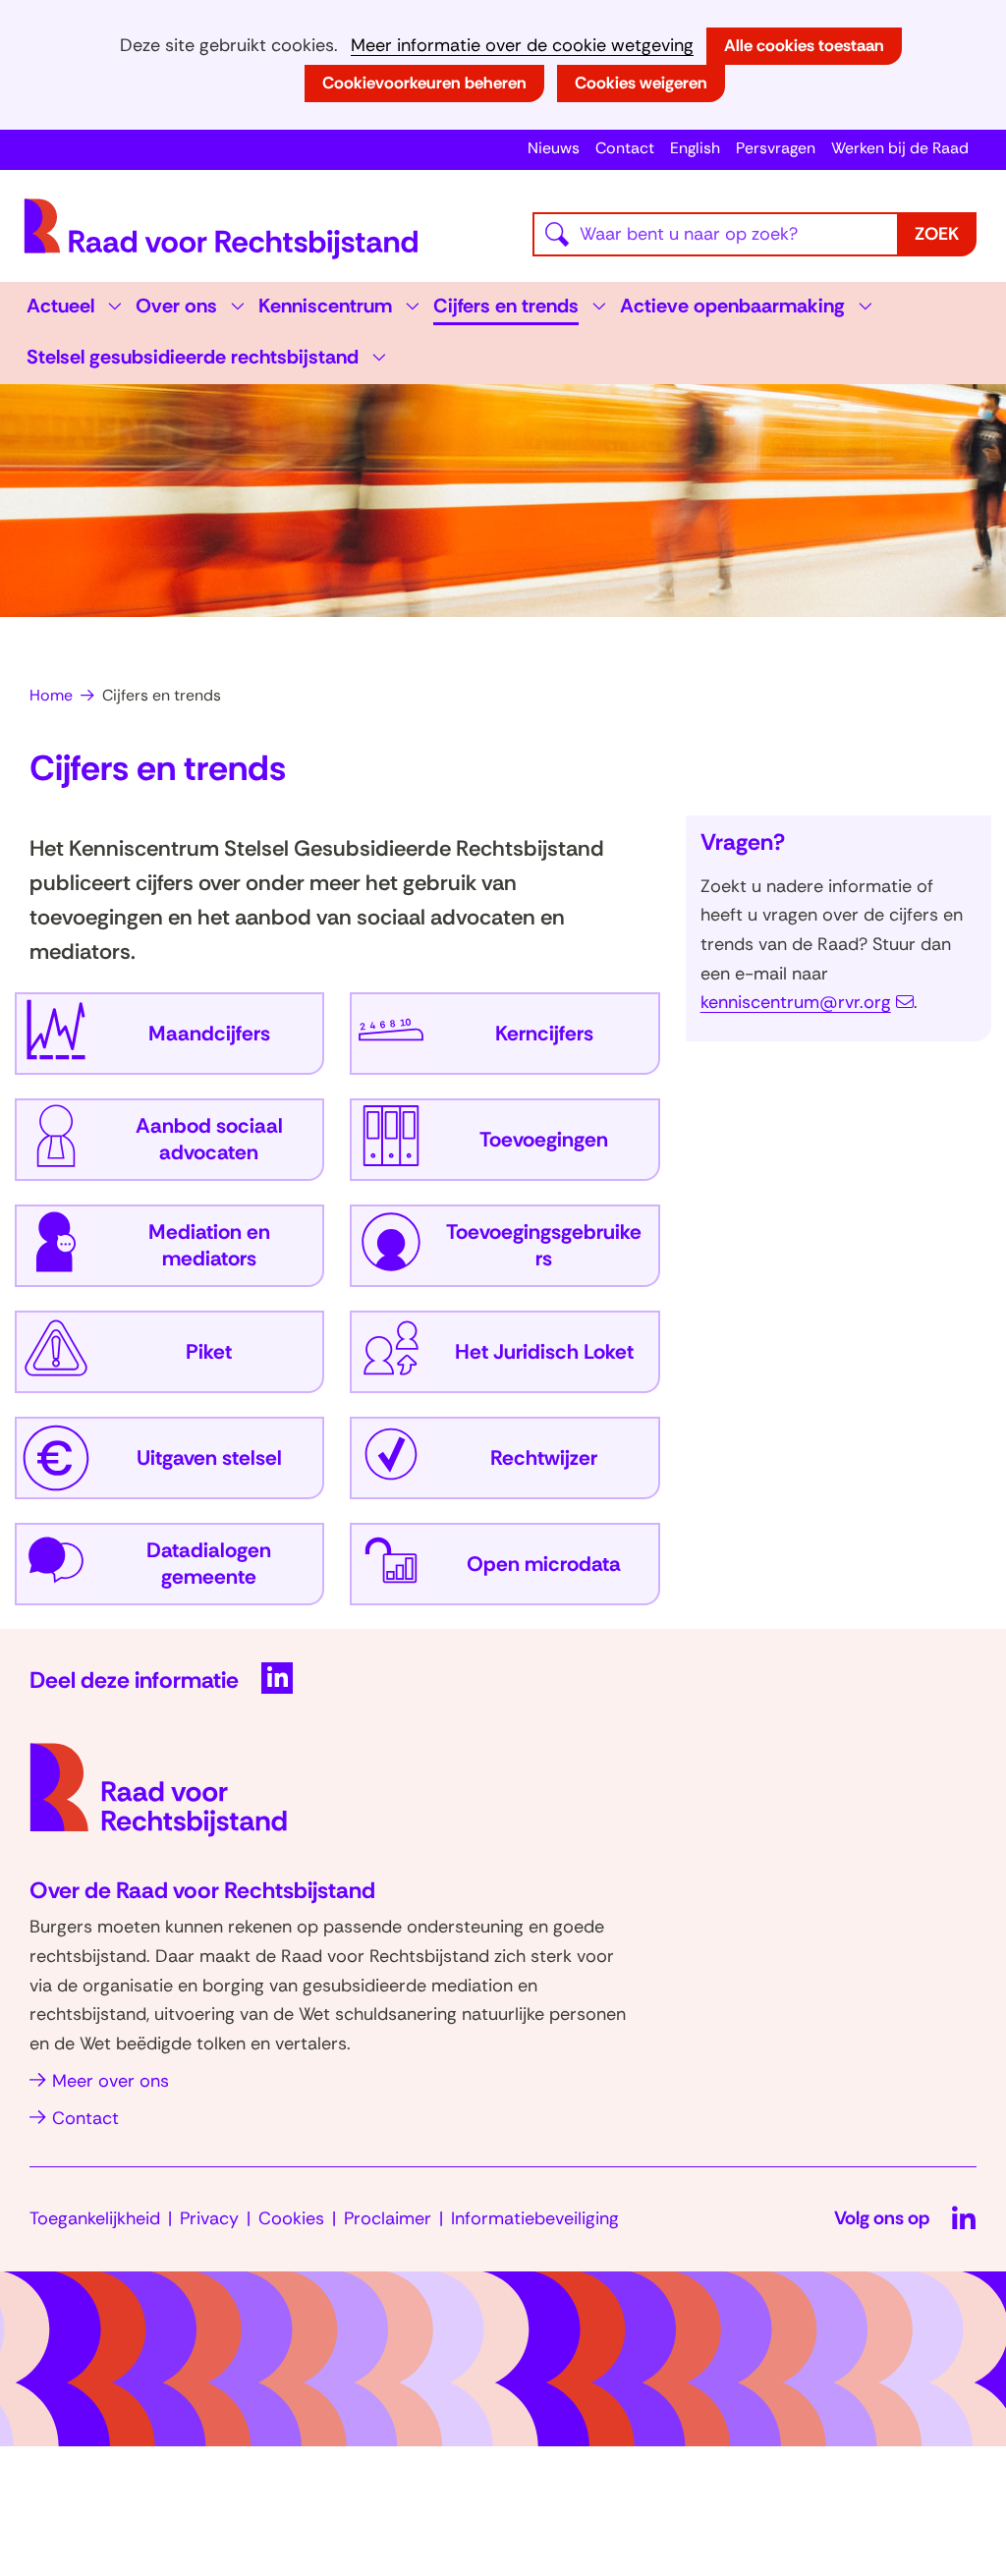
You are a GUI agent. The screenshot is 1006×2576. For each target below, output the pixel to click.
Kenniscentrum (325, 306)
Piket (209, 1352)
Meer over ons (111, 2081)
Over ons (176, 306)
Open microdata (544, 1565)
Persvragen (776, 148)
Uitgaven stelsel (209, 1458)
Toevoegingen (544, 1140)
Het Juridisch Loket (544, 1352)
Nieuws (554, 148)
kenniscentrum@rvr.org (796, 1002)
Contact (625, 148)
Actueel (60, 306)
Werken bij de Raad (900, 148)
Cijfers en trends (506, 306)
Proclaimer (388, 2218)
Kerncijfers (544, 1034)
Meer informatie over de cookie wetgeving (522, 46)
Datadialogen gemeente (209, 1565)
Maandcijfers (209, 1034)
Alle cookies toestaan (804, 45)
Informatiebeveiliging (535, 2218)
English (695, 148)
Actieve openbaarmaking (732, 306)
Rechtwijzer (544, 1458)
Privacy (209, 2218)
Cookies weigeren (641, 83)
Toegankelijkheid (95, 2218)
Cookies (291, 2218)
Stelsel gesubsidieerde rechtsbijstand (193, 357)
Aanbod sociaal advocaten (209, 1140)
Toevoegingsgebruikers (544, 1246)
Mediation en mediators (209, 1246)
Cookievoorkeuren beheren (424, 83)
